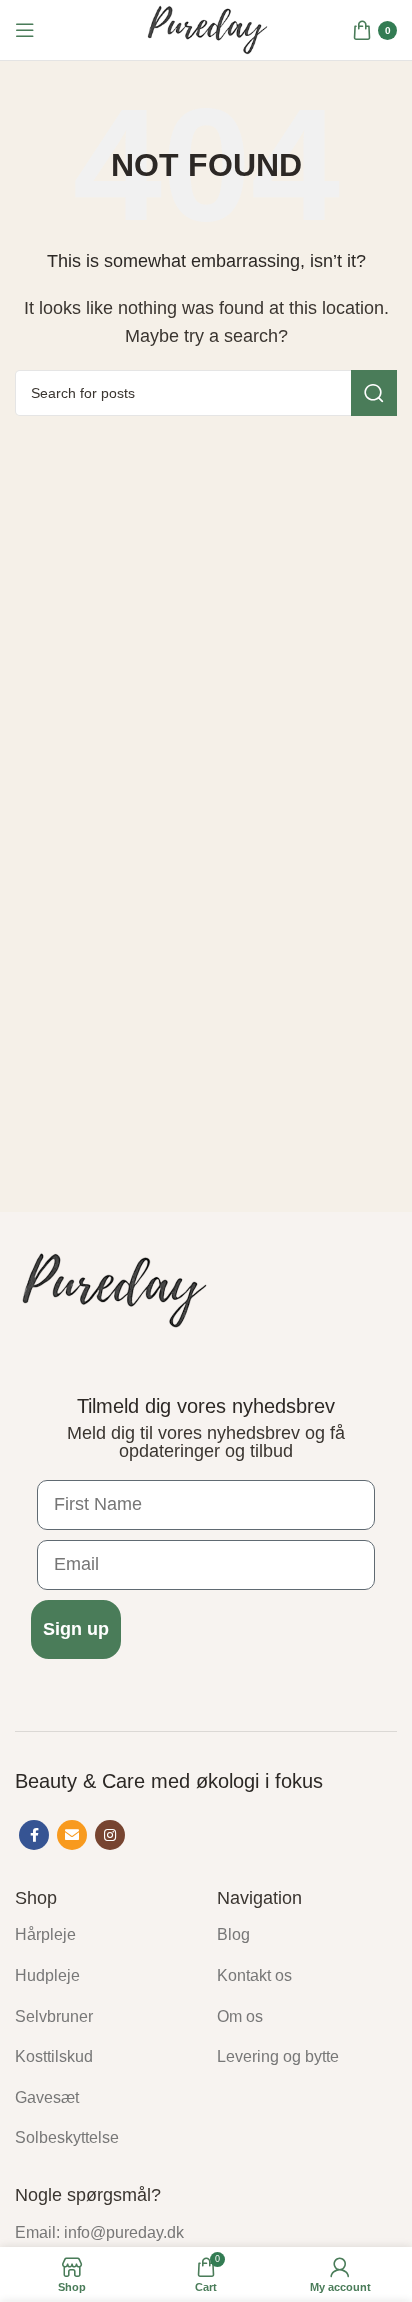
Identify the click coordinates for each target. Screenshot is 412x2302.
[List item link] (101, 1935)
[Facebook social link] (34, 1835)
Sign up (76, 1629)
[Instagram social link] (110, 1835)
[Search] (374, 393)
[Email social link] (72, 1835)
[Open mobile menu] (25, 30)
